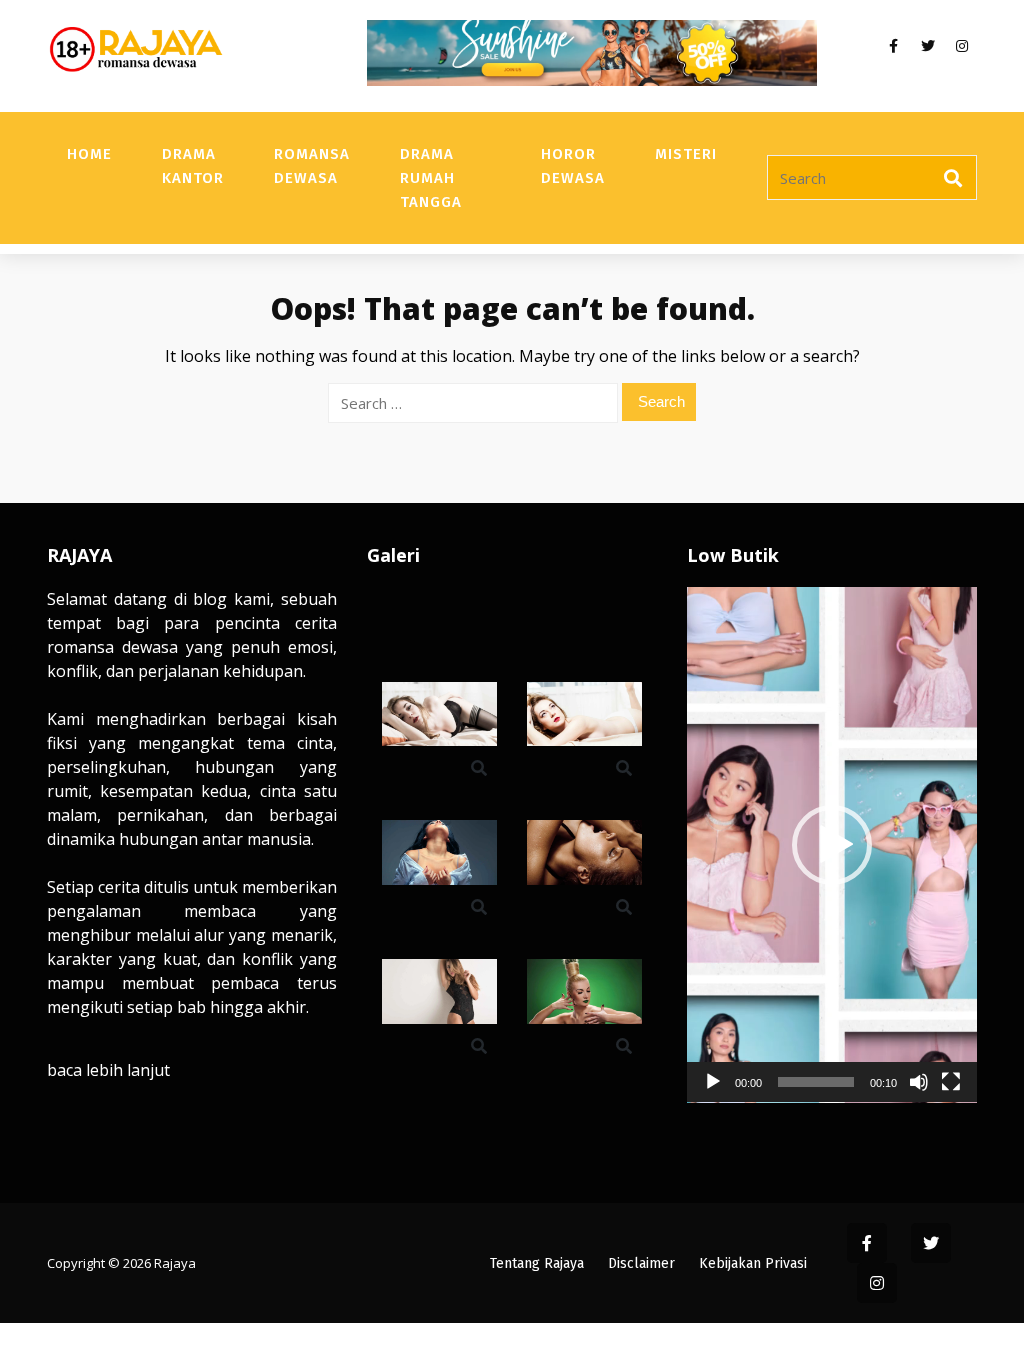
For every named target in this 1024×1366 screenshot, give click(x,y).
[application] (832, 845)
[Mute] (919, 1082)
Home (89, 154)
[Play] (713, 1082)
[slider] (816, 1082)
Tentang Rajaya (537, 1263)
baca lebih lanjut (108, 1070)
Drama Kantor (193, 166)
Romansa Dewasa (312, 166)
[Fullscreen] (951, 1082)
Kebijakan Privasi (753, 1263)
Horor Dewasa (573, 166)
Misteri (686, 154)
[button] (832, 845)
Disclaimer (641, 1263)
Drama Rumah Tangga (431, 178)
